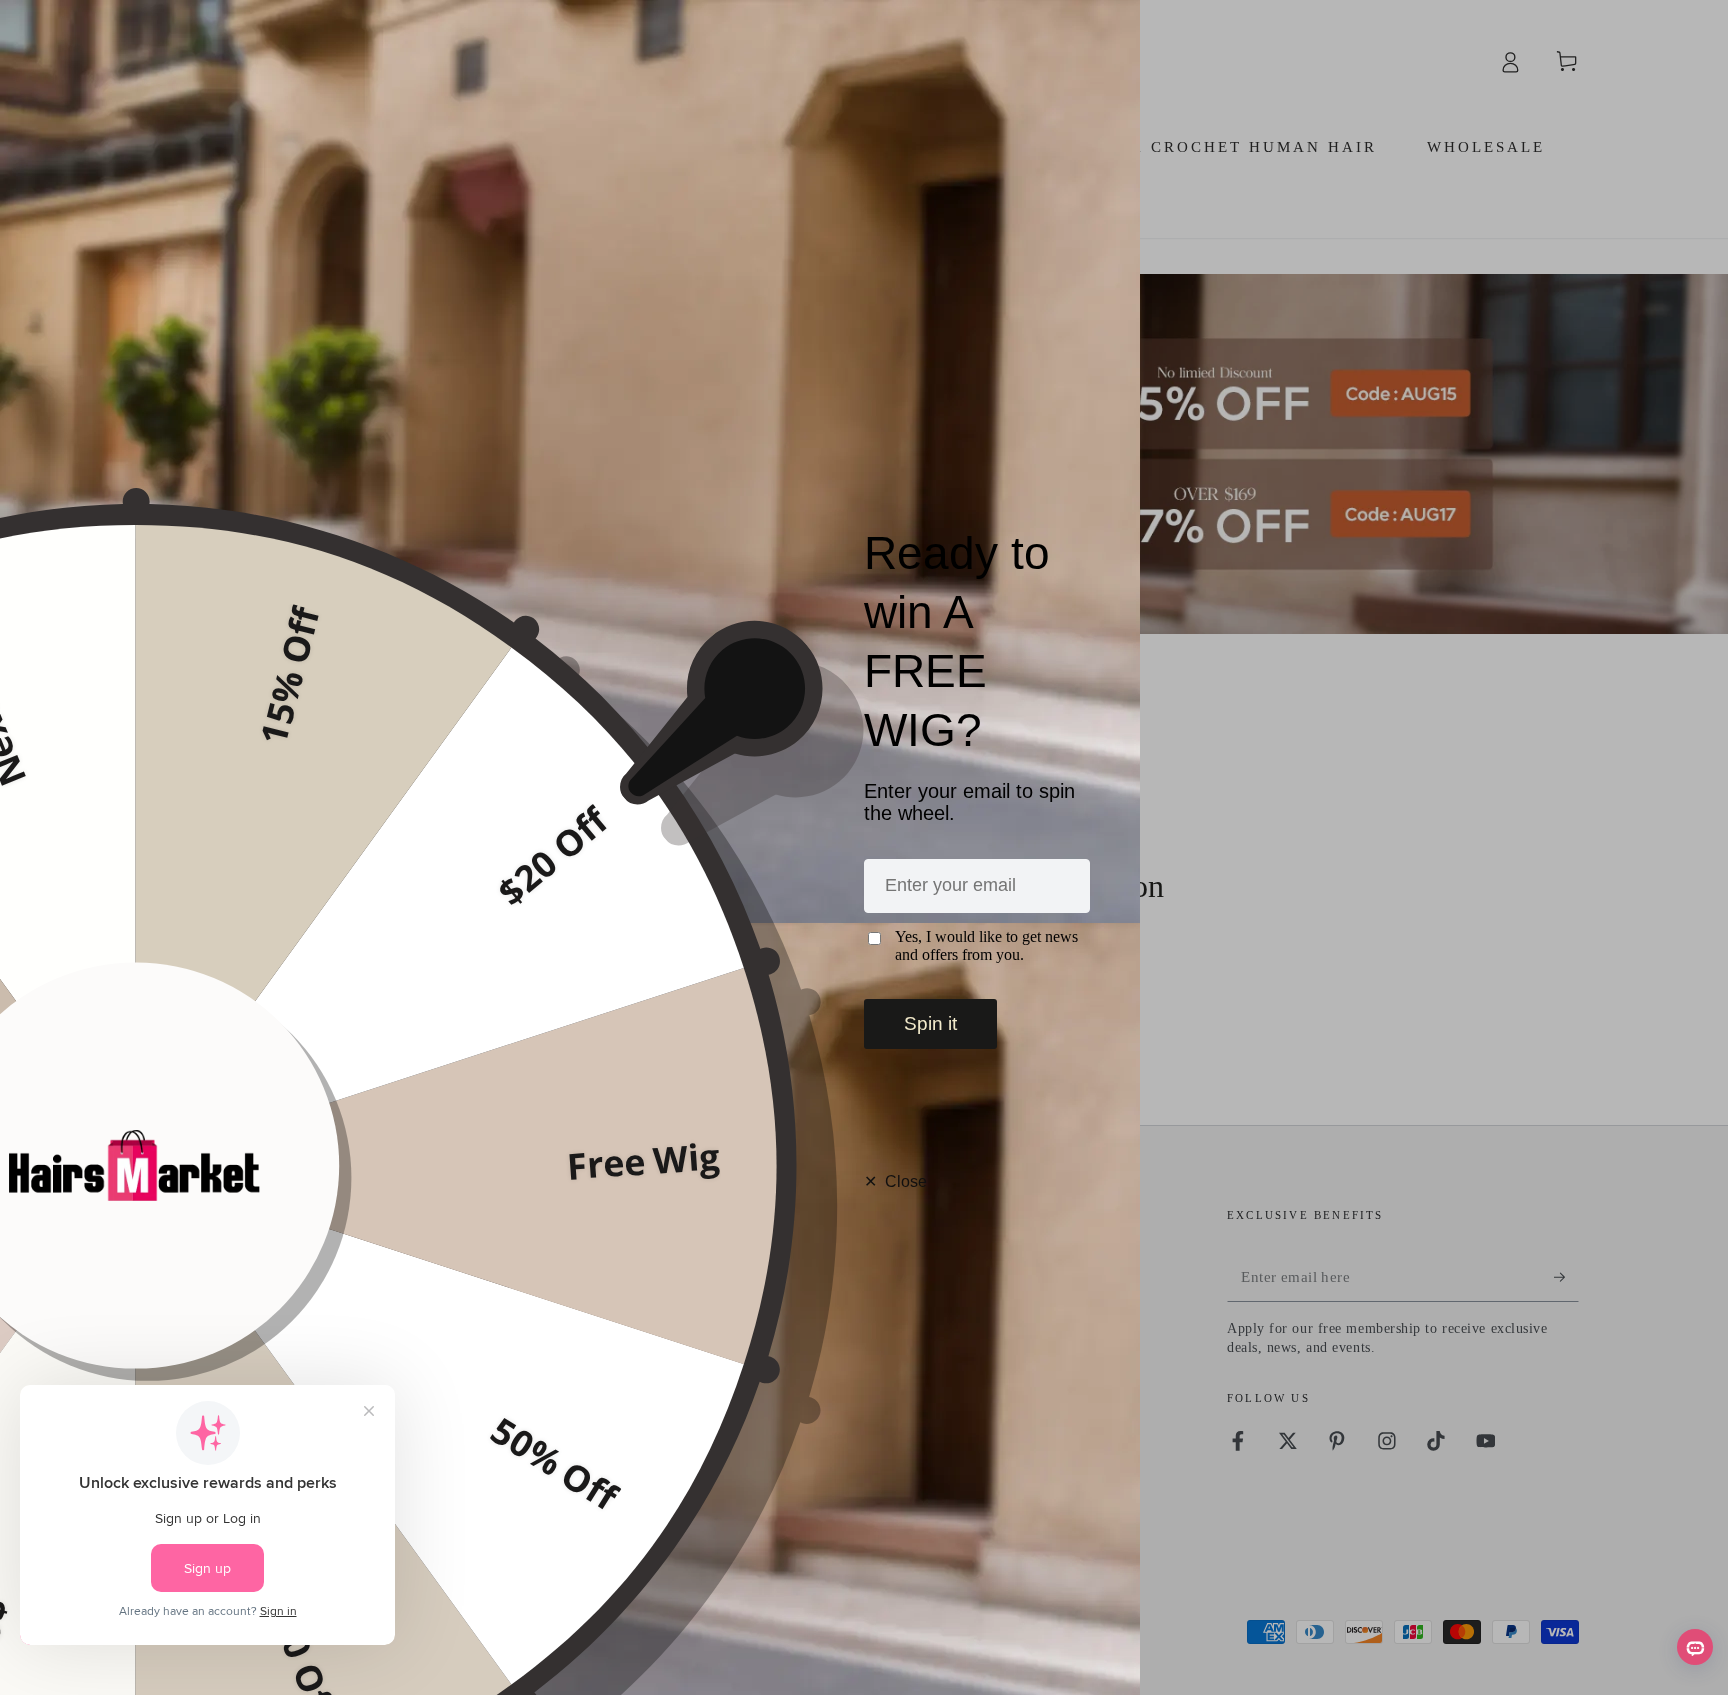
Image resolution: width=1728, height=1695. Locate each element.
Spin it (930, 1023)
